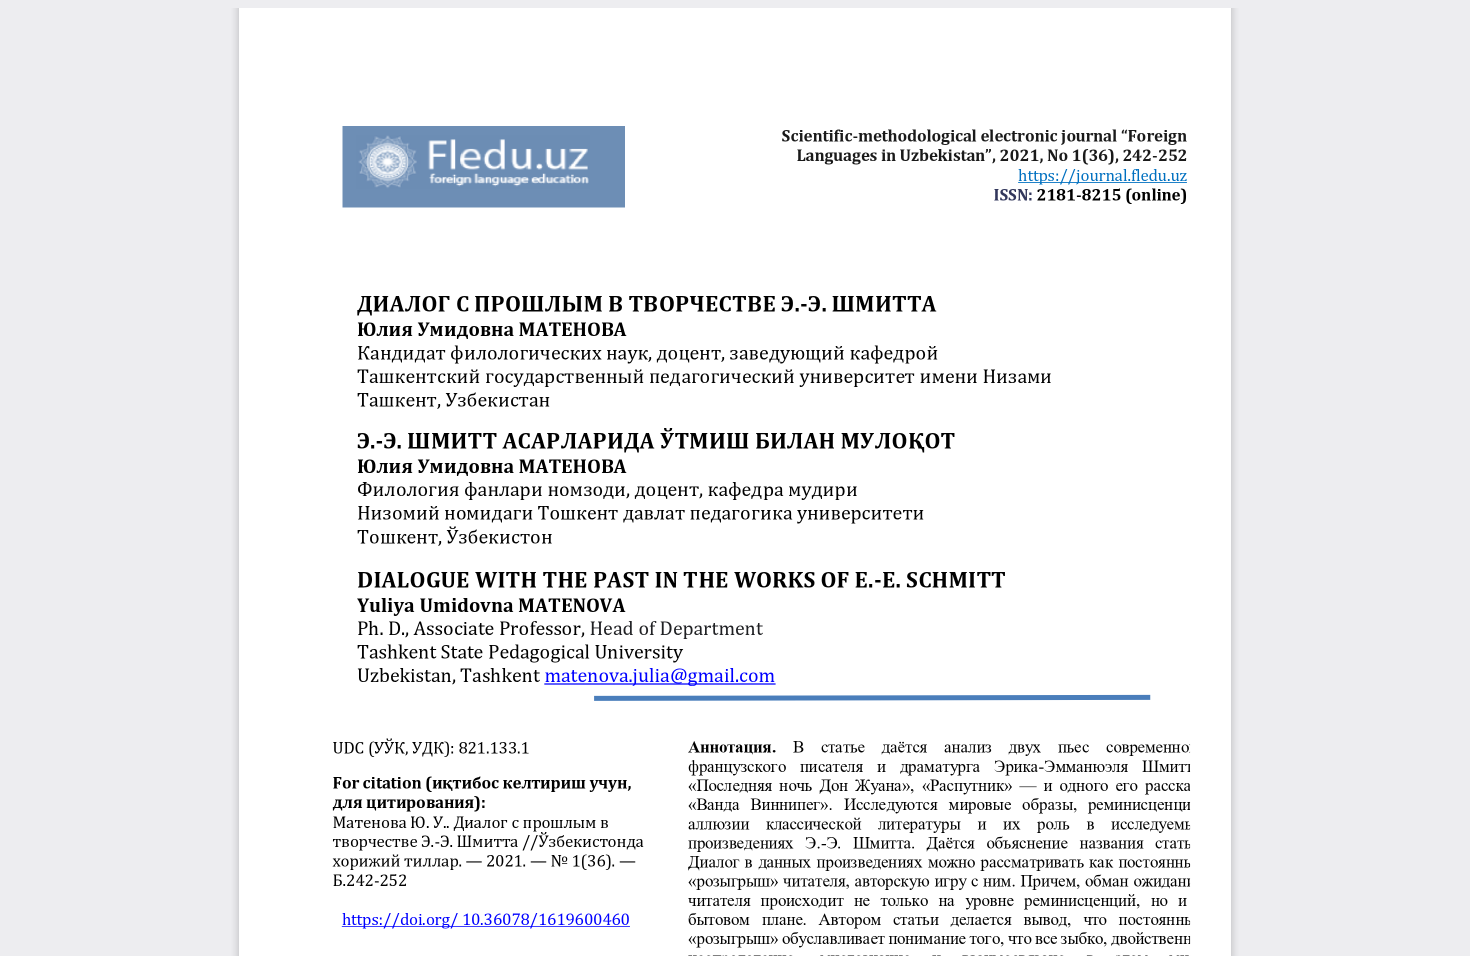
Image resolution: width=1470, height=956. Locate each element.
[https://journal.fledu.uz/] (1102, 175)
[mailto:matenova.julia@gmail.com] (660, 674)
